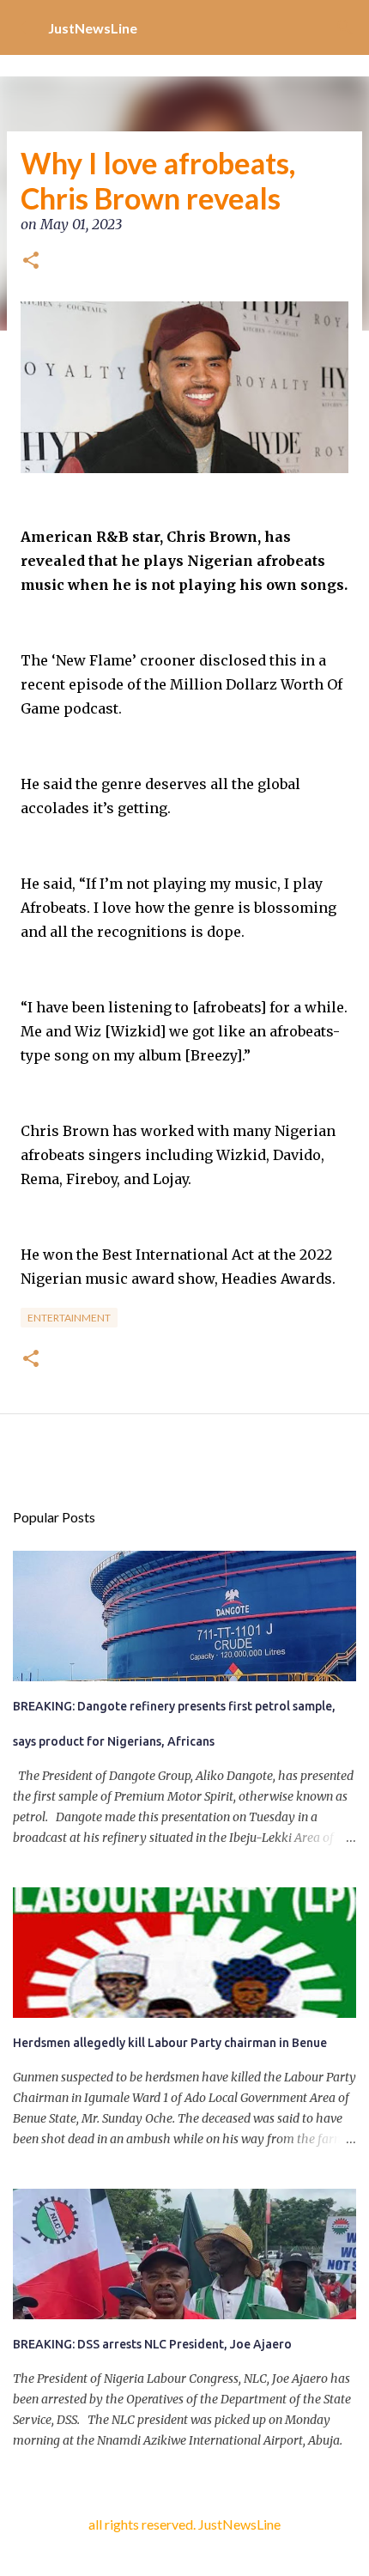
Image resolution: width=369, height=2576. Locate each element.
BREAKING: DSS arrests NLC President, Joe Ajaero (152, 2344)
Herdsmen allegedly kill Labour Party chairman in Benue (170, 2043)
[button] (31, 262)
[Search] (345, 27)
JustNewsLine (93, 28)
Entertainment (69, 1318)
